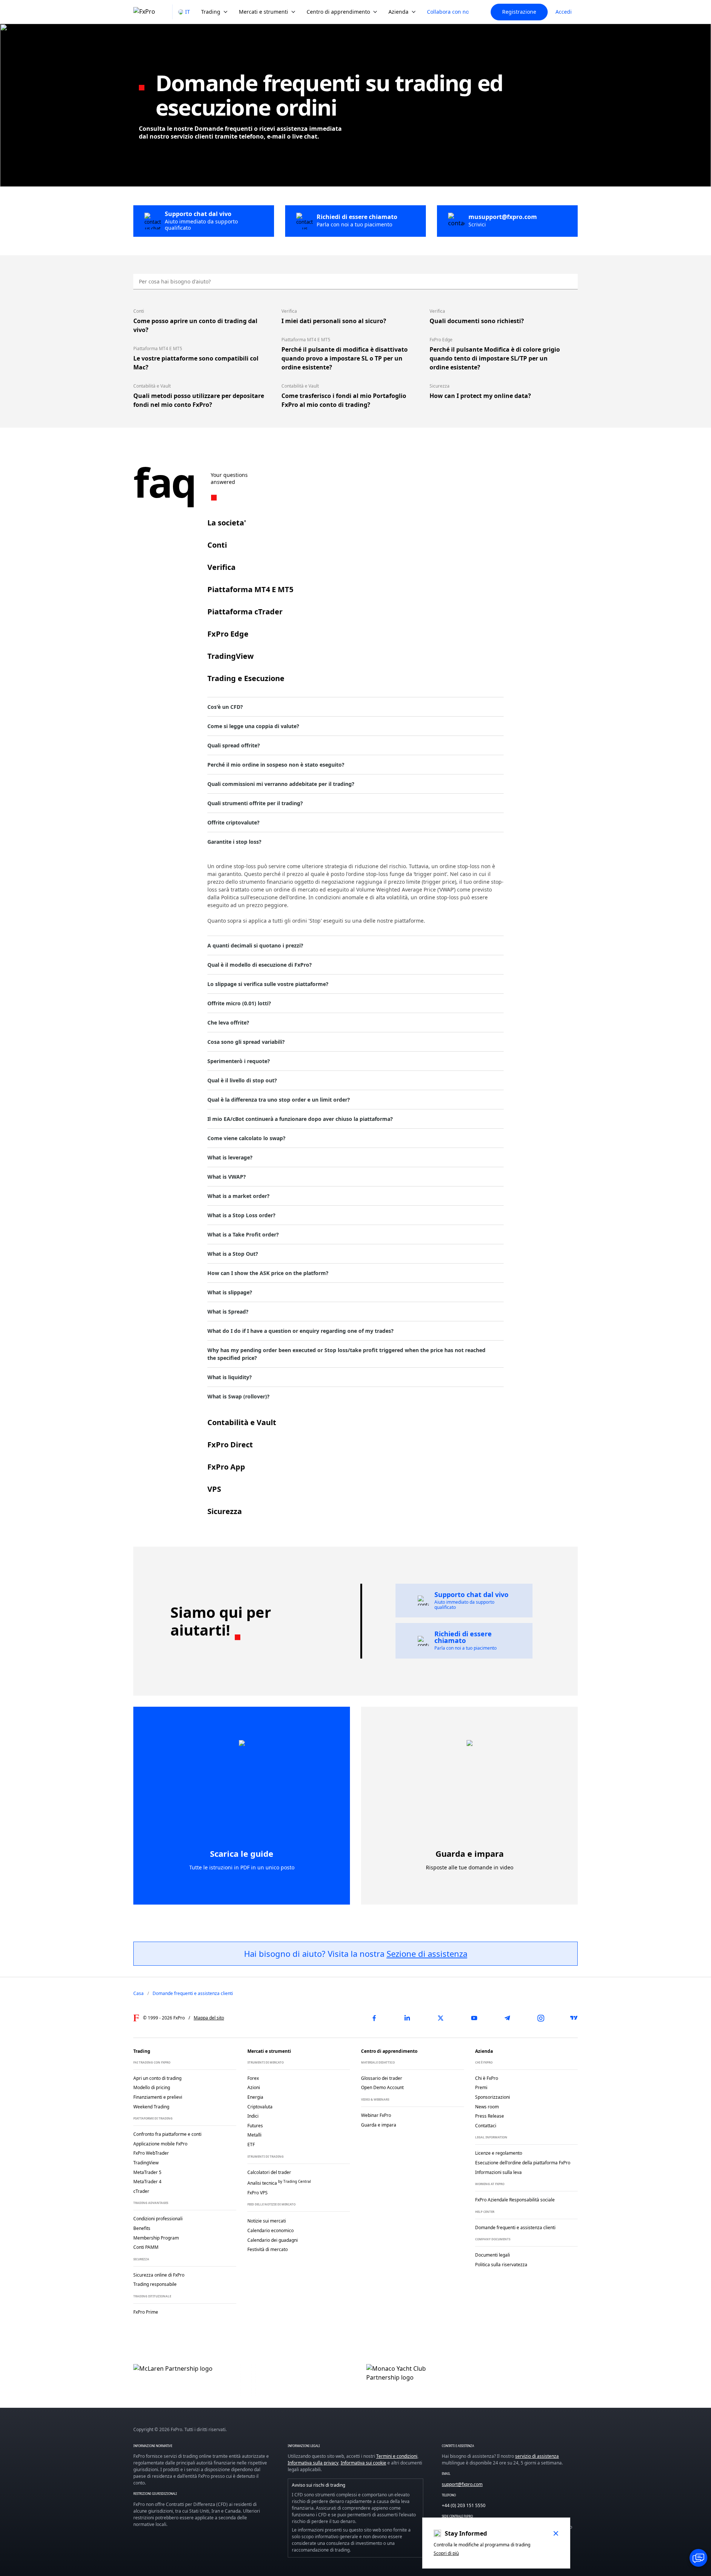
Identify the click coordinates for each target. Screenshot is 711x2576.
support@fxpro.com (462, 2484)
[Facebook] (374, 2018)
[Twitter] (441, 2018)
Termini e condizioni (397, 2456)
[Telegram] (507, 2018)
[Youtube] (474, 2018)
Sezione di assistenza (427, 1953)
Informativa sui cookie (363, 2463)
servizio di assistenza (537, 2456)
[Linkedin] (407, 2018)
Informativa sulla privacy (313, 2463)
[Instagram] (541, 2018)
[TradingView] (574, 2018)
